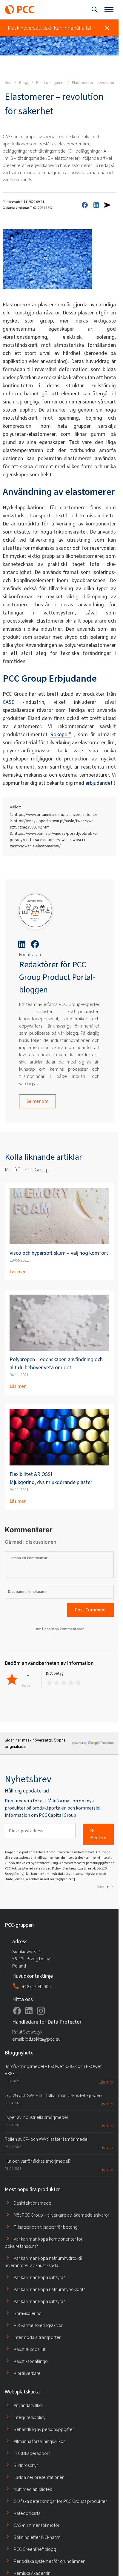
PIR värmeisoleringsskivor (38, 2325)
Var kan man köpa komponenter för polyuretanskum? (44, 2243)
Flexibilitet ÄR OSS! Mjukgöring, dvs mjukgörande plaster (51, 1478)
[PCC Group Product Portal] (20, 10)
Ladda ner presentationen (39, 2477)
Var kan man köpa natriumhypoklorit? (49, 2289)
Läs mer (18, 1272)
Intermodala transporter (37, 2337)
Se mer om (37, 1101)
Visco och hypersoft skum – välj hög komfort (59, 1253)
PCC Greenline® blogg (35, 2549)
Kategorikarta (27, 2513)
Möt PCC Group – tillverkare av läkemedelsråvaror (61, 2215)
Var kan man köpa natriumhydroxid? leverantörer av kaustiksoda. (44, 2262)
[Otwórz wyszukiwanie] (95, 10)
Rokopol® (61, 734)
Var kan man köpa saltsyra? (39, 2277)
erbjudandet (99, 783)
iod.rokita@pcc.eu (43, 2039)
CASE (9, 702)
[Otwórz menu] (109, 10)
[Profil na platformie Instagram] (41, 2011)
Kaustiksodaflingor (31, 2361)
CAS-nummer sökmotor (37, 2525)
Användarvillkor (29, 2405)
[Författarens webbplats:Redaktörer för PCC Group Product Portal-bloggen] (36, 912)
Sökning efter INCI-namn (37, 2537)
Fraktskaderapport (32, 2453)
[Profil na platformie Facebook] (17, 2011)
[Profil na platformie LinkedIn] (29, 2011)
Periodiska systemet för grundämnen (50, 2561)
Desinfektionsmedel (33, 2203)
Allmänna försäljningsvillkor (39, 2441)
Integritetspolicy (30, 2417)
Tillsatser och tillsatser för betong (46, 2227)
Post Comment (90, 1610)
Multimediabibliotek (33, 2489)
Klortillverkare (27, 2373)
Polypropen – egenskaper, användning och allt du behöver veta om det (56, 1363)
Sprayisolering (28, 2313)
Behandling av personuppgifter (44, 2429)
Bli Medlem (98, 1834)
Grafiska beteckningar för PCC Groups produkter (60, 2501)
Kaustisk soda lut (30, 2349)
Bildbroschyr (26, 2465)
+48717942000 (37, 1987)
